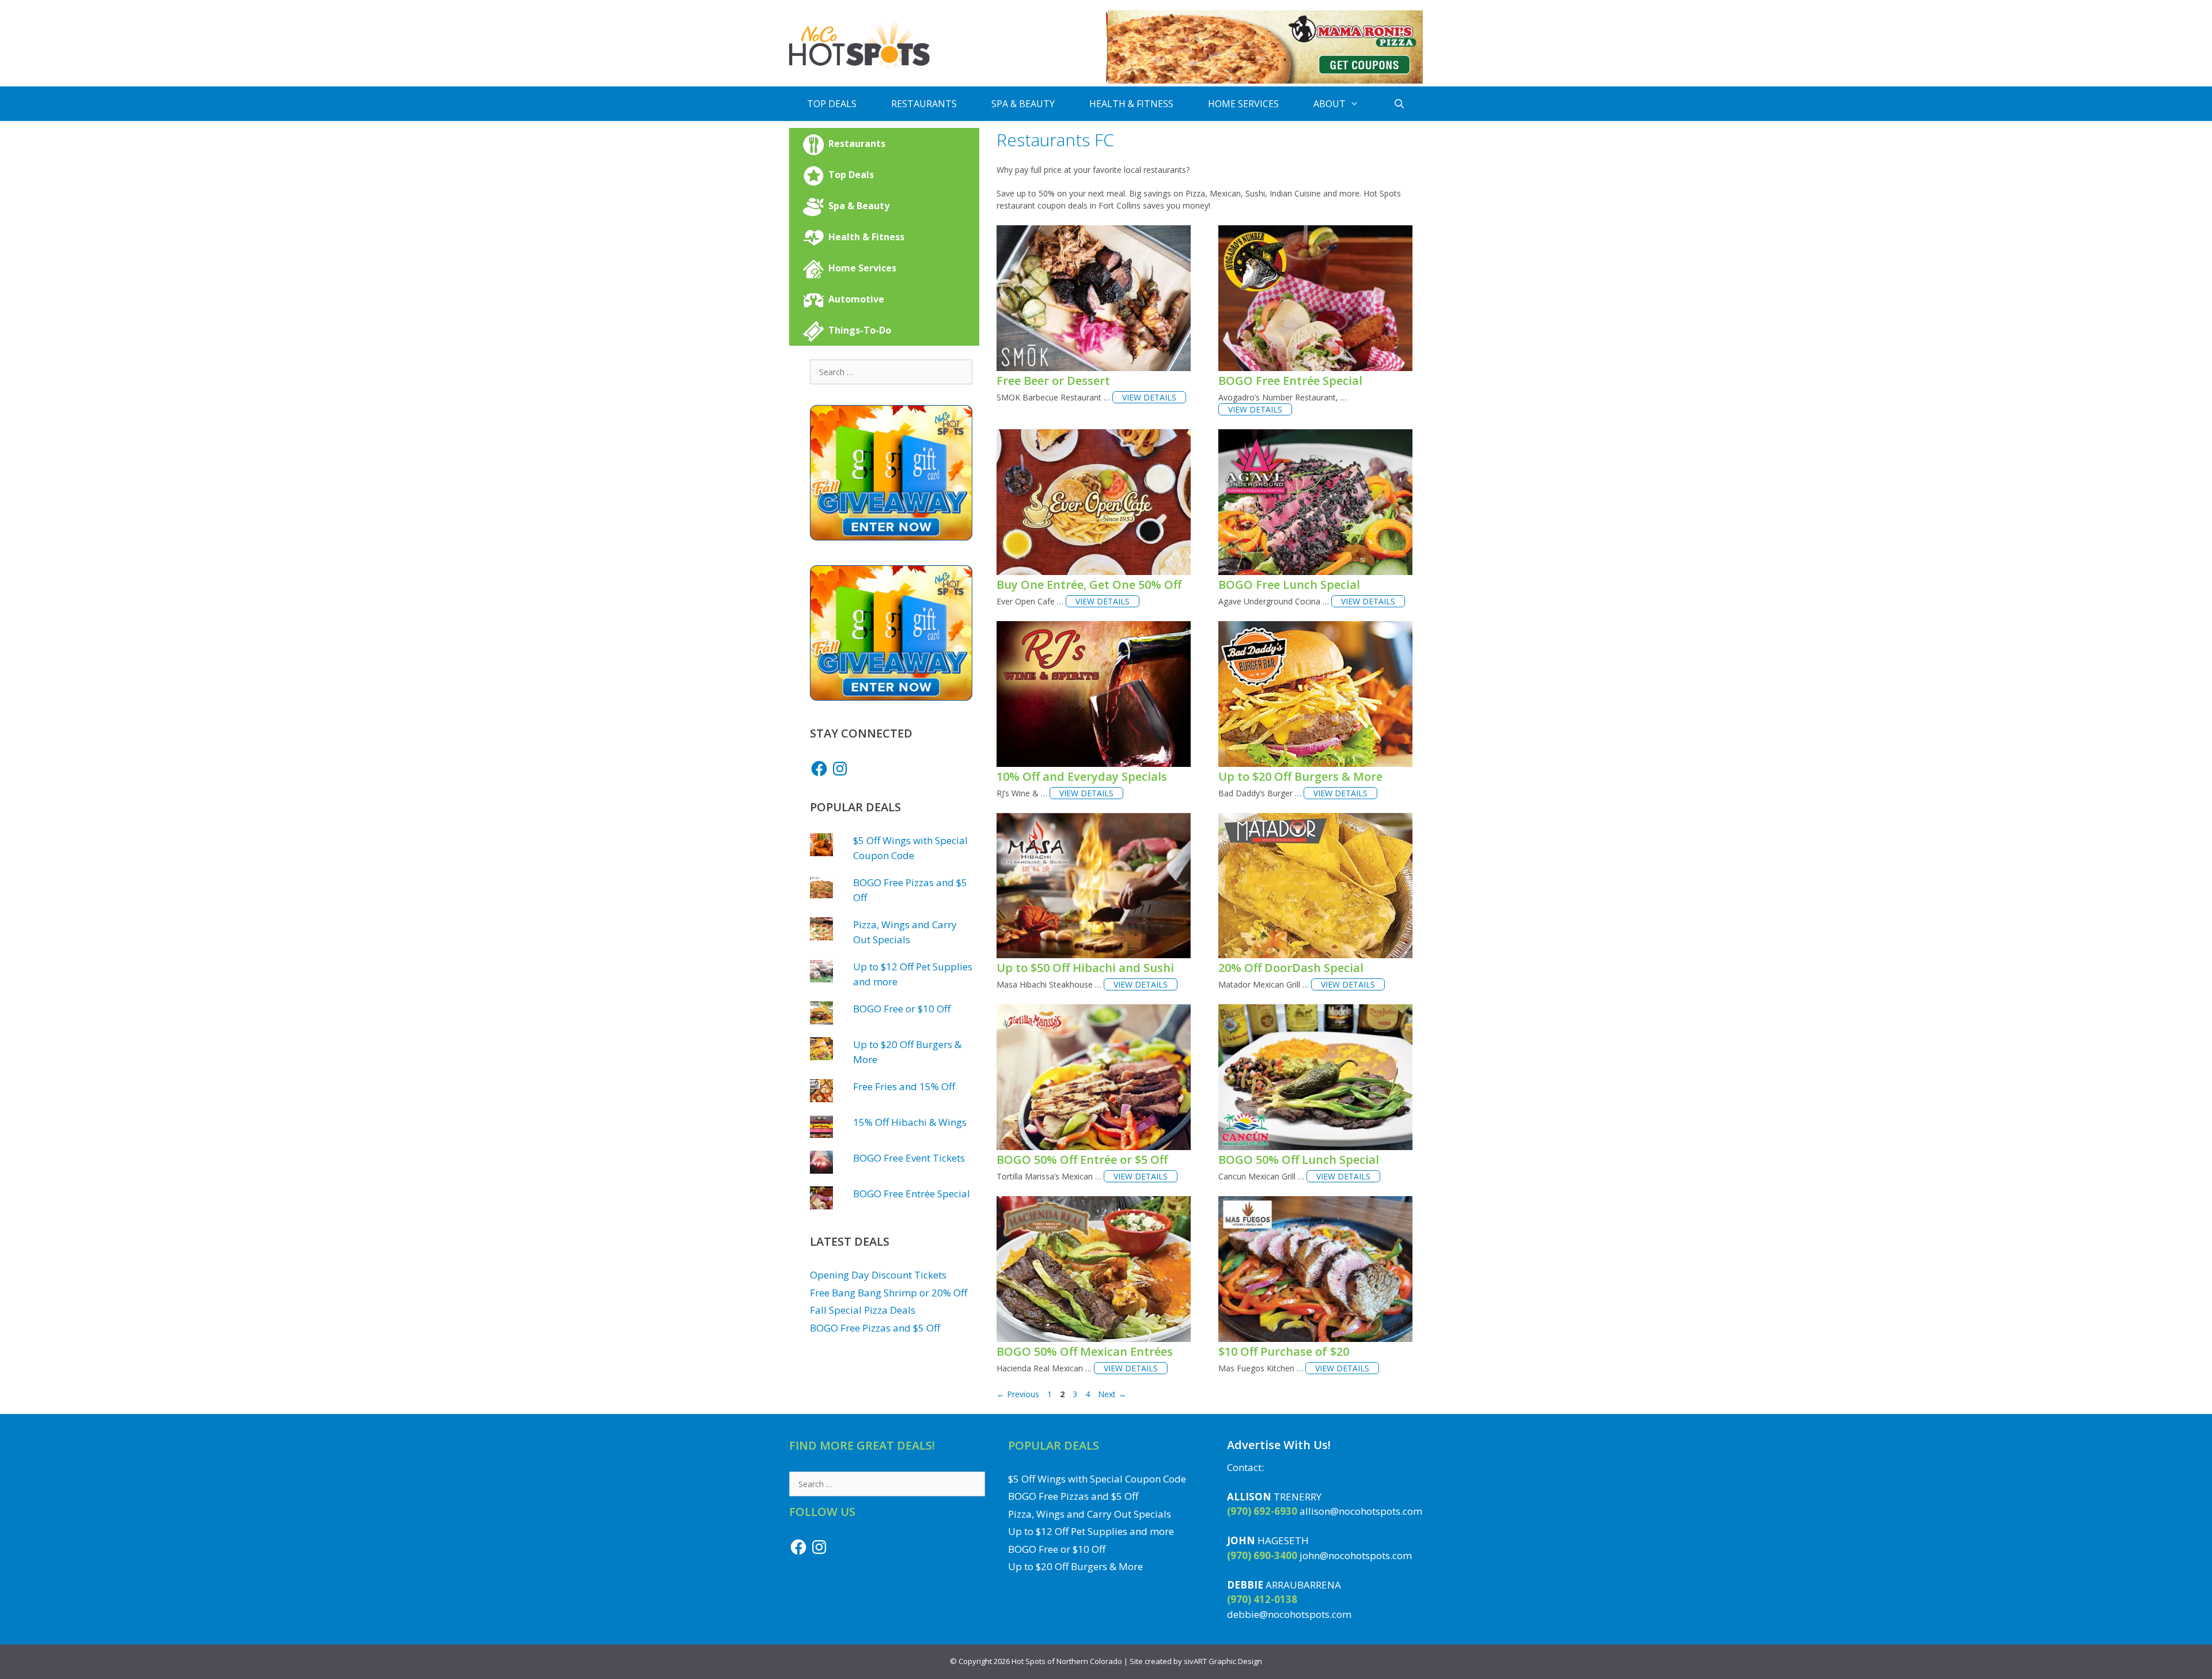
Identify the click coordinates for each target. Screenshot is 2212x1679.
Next (1112, 1394)
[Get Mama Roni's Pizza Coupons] (1264, 80)
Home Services (1243, 104)
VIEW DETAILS (1149, 397)
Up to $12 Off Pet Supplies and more (1091, 1531)
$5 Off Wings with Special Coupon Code (1097, 1479)
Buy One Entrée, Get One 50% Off (1089, 585)
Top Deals (832, 104)
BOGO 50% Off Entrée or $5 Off (1082, 1160)
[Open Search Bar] (1399, 104)
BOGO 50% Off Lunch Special (1299, 1160)
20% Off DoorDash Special (1291, 968)
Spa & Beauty (1023, 104)
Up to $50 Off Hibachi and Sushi (1085, 968)
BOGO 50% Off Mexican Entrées (1085, 1351)
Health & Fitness (1131, 104)
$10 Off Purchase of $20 (1284, 1351)
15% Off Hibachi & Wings (910, 1122)
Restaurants (924, 104)
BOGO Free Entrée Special (1290, 381)
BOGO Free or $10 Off (902, 1009)
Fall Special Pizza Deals (863, 1310)
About (1330, 104)
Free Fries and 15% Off (904, 1086)
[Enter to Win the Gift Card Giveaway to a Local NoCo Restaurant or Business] (891, 537)
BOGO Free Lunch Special (1289, 585)
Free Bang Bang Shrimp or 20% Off (889, 1293)
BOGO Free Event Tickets (909, 1158)
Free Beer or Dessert (1053, 381)
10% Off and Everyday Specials (1082, 776)
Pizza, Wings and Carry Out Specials (1090, 1514)
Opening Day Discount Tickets (878, 1275)
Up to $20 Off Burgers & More (1300, 776)
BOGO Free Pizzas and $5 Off (875, 1328)
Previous (1018, 1394)
